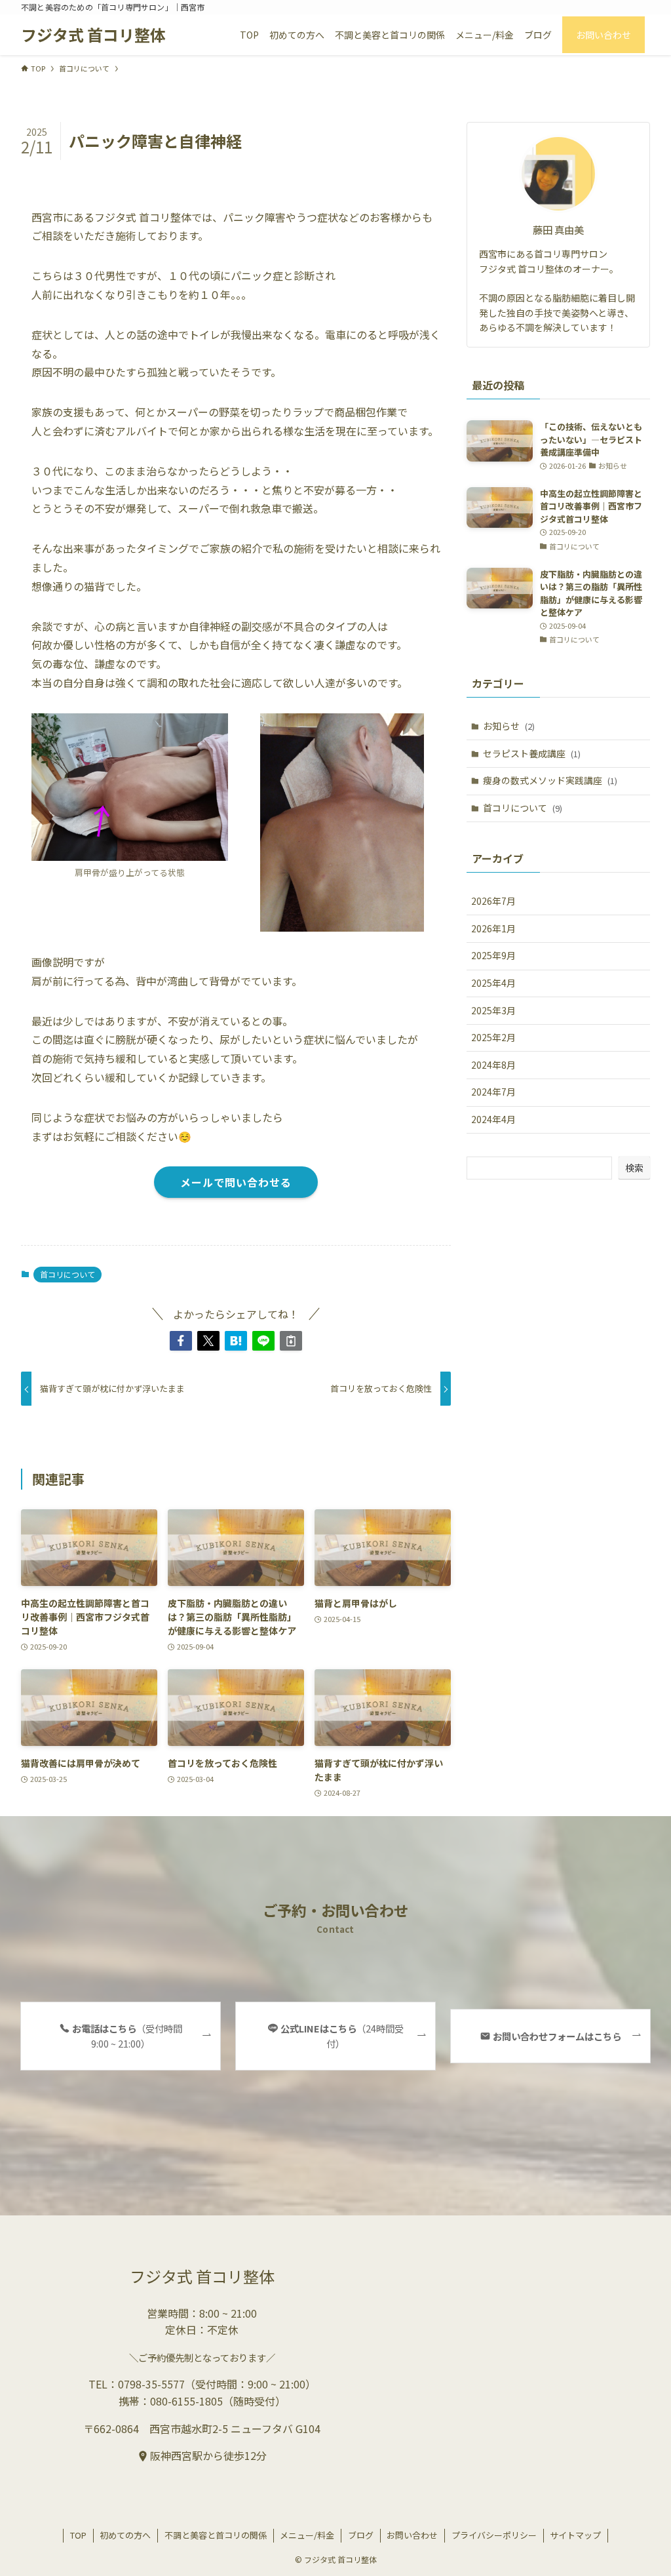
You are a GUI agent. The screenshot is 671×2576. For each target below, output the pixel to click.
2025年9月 (493, 955)
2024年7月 (493, 1092)
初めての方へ (125, 2535)
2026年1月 (493, 928)
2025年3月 (493, 1010)
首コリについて (67, 1274)
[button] (181, 1341)
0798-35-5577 (151, 2384)
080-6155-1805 (186, 2401)
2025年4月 (493, 983)
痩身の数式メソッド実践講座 (550, 780)
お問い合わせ (412, 2535)
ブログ (361, 2535)
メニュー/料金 (307, 2535)
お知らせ (509, 726)
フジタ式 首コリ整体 (93, 35)
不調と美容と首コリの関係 (216, 2535)
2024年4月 (493, 1119)
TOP (78, 2535)
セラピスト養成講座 (532, 753)
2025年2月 (493, 1037)
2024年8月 (493, 1065)
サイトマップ (575, 2535)
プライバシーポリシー (494, 2535)
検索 (634, 1168)
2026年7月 (493, 901)
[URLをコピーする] (291, 1341)
